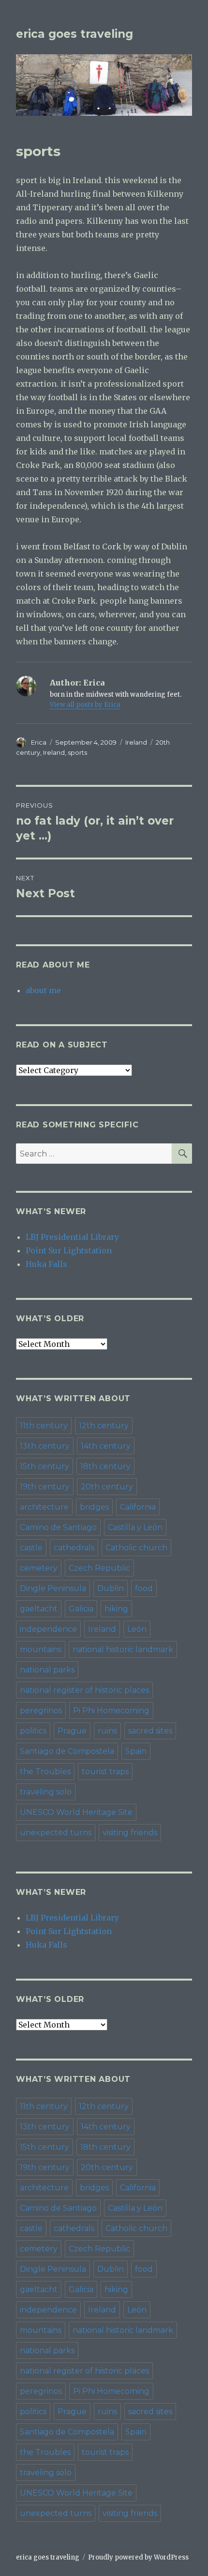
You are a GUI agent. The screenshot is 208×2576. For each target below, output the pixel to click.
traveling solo (46, 1792)
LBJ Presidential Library (72, 1237)
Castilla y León (135, 1527)
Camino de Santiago (58, 1527)
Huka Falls (46, 1264)
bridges (94, 1507)
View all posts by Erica (85, 705)
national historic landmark (123, 1649)
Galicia (81, 1609)
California (138, 1507)
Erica (39, 742)
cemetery (39, 1568)
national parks (47, 1670)
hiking (116, 1609)
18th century (105, 1466)
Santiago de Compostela (67, 1751)
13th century (45, 1446)
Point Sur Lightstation (69, 1250)
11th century (44, 1426)
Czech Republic (99, 1568)
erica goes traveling (74, 34)
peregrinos (41, 1710)
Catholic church (136, 1548)
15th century (45, 1466)
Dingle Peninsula (53, 1588)
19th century (45, 1487)
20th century (107, 1487)
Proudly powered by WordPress (138, 2557)
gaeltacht (39, 1609)
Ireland (136, 742)
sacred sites (150, 1731)
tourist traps (105, 1772)
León (137, 1629)
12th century (104, 1426)
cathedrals (74, 1548)
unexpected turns (56, 1833)
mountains (41, 1649)
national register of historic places (84, 1690)
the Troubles (45, 1772)
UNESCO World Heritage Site (76, 1812)
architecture (44, 1507)
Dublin (111, 1588)
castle (31, 1548)
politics (33, 1731)
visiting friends (130, 1833)
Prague (72, 1731)
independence (48, 1629)
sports (77, 752)
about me (43, 990)
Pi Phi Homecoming (111, 1710)
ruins (107, 1731)
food (144, 1588)
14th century (106, 1446)
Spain (136, 1751)
